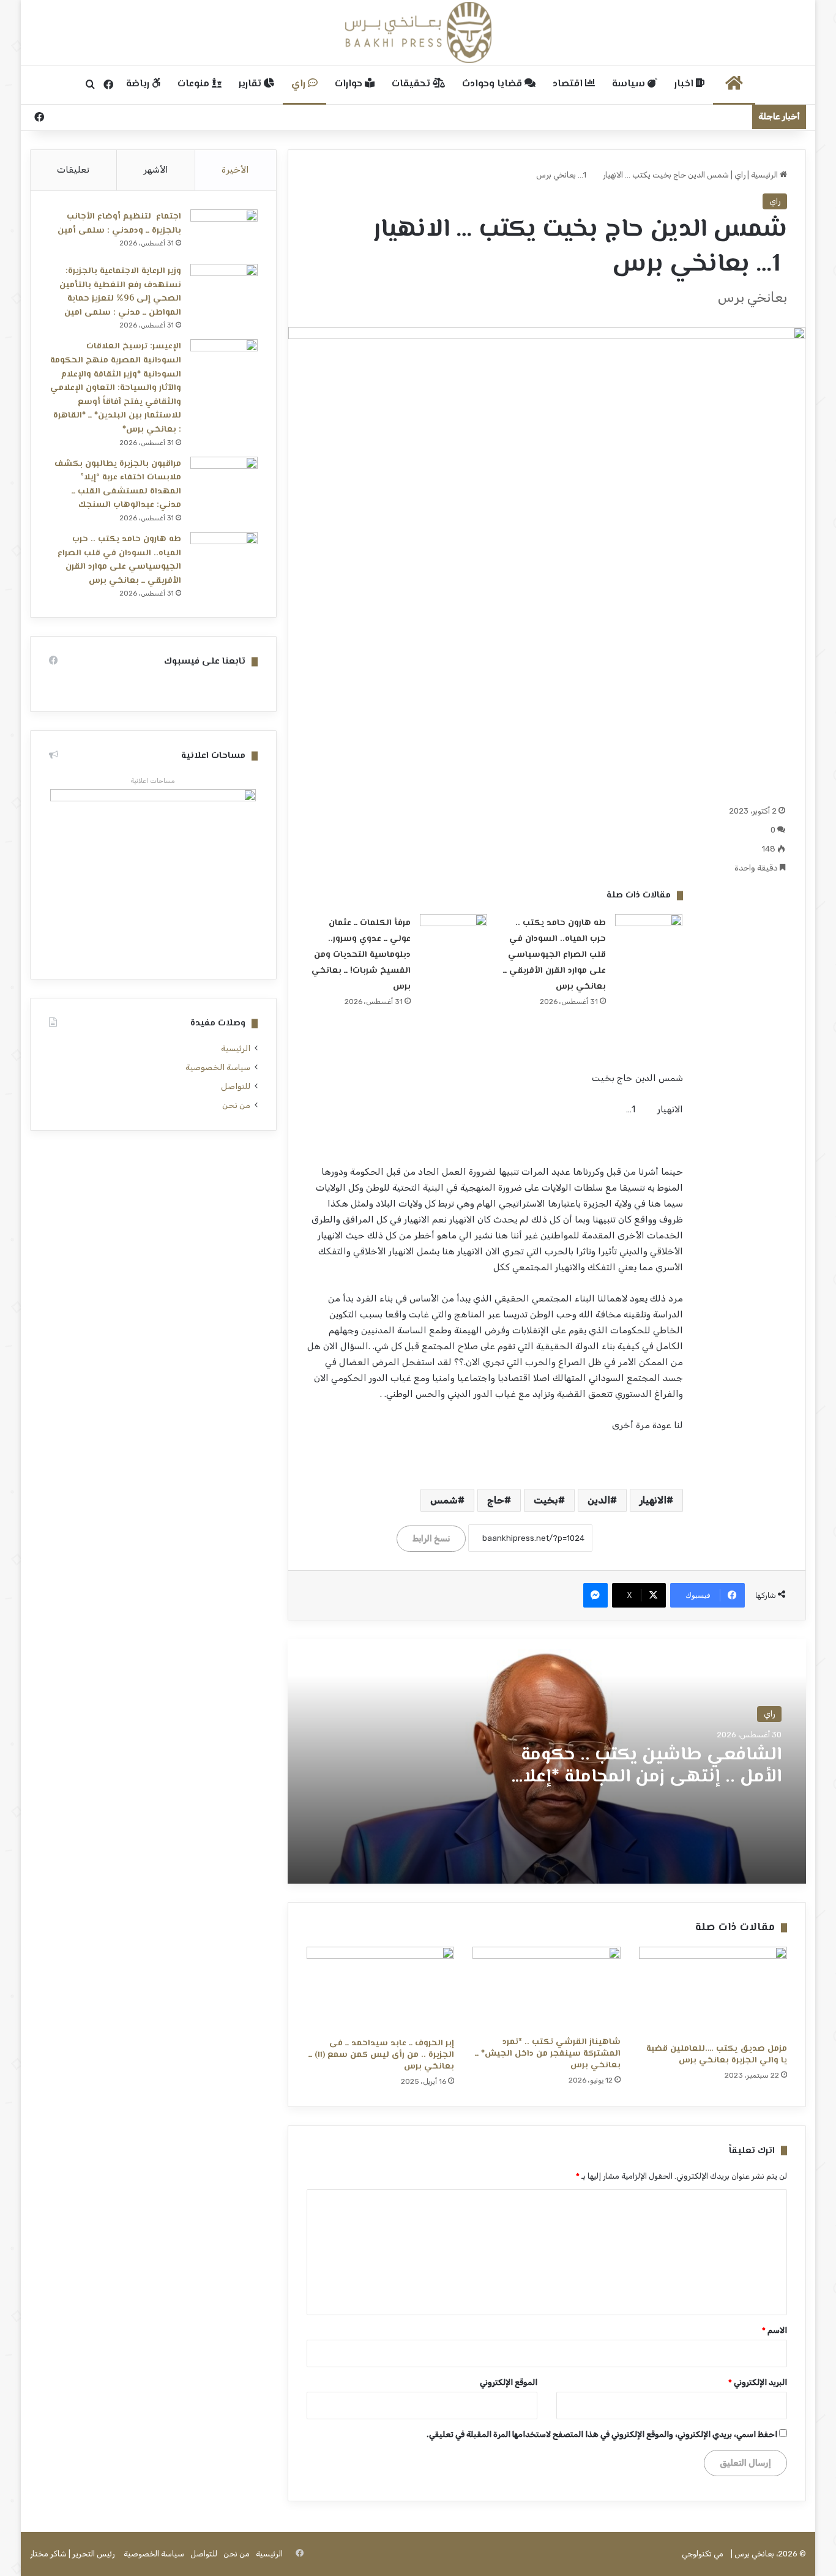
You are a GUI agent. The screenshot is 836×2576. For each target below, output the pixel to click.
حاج (496, 1500)
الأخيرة (235, 170)
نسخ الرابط (431, 1539)
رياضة (139, 84)
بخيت (546, 1500)
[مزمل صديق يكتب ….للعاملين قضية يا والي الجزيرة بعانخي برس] (713, 1992)
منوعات (195, 84)
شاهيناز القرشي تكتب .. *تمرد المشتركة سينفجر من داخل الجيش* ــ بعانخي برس (548, 2054)
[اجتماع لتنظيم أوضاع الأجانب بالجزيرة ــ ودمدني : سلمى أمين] (224, 232)
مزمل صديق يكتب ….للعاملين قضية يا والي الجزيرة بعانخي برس (717, 2055)
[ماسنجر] (595, 1595)
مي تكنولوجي (703, 2554)
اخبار (685, 84)
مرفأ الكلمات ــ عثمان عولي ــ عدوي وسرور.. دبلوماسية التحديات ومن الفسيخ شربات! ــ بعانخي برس (361, 955)
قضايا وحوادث (493, 84)
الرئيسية (765, 175)
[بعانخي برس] (418, 32)
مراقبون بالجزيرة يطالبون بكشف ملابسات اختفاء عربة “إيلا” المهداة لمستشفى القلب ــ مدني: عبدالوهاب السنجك (118, 485)
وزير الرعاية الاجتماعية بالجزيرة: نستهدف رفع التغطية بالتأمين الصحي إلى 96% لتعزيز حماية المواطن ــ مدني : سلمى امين (120, 292)
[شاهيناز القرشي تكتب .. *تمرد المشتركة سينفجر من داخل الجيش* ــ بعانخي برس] (547, 1988)
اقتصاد (569, 84)
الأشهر (156, 170)
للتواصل (236, 1086)
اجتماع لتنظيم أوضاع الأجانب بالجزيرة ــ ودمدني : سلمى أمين (119, 224)
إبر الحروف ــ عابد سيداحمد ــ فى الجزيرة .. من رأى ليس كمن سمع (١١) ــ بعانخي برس (381, 2055)
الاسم (774, 2330)
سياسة (630, 84)
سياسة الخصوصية (218, 1067)
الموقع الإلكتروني (509, 2382)
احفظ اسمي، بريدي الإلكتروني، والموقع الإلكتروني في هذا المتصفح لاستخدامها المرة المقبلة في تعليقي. (602, 2434)
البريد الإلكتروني (758, 2382)
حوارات (350, 84)
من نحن (236, 1105)
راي (300, 84)
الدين (599, 1500)
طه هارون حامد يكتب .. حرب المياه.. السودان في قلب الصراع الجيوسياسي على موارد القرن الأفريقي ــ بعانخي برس (554, 955)
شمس (444, 1500)
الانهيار (653, 1500)
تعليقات (73, 170)
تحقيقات (412, 84)
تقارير (251, 84)
